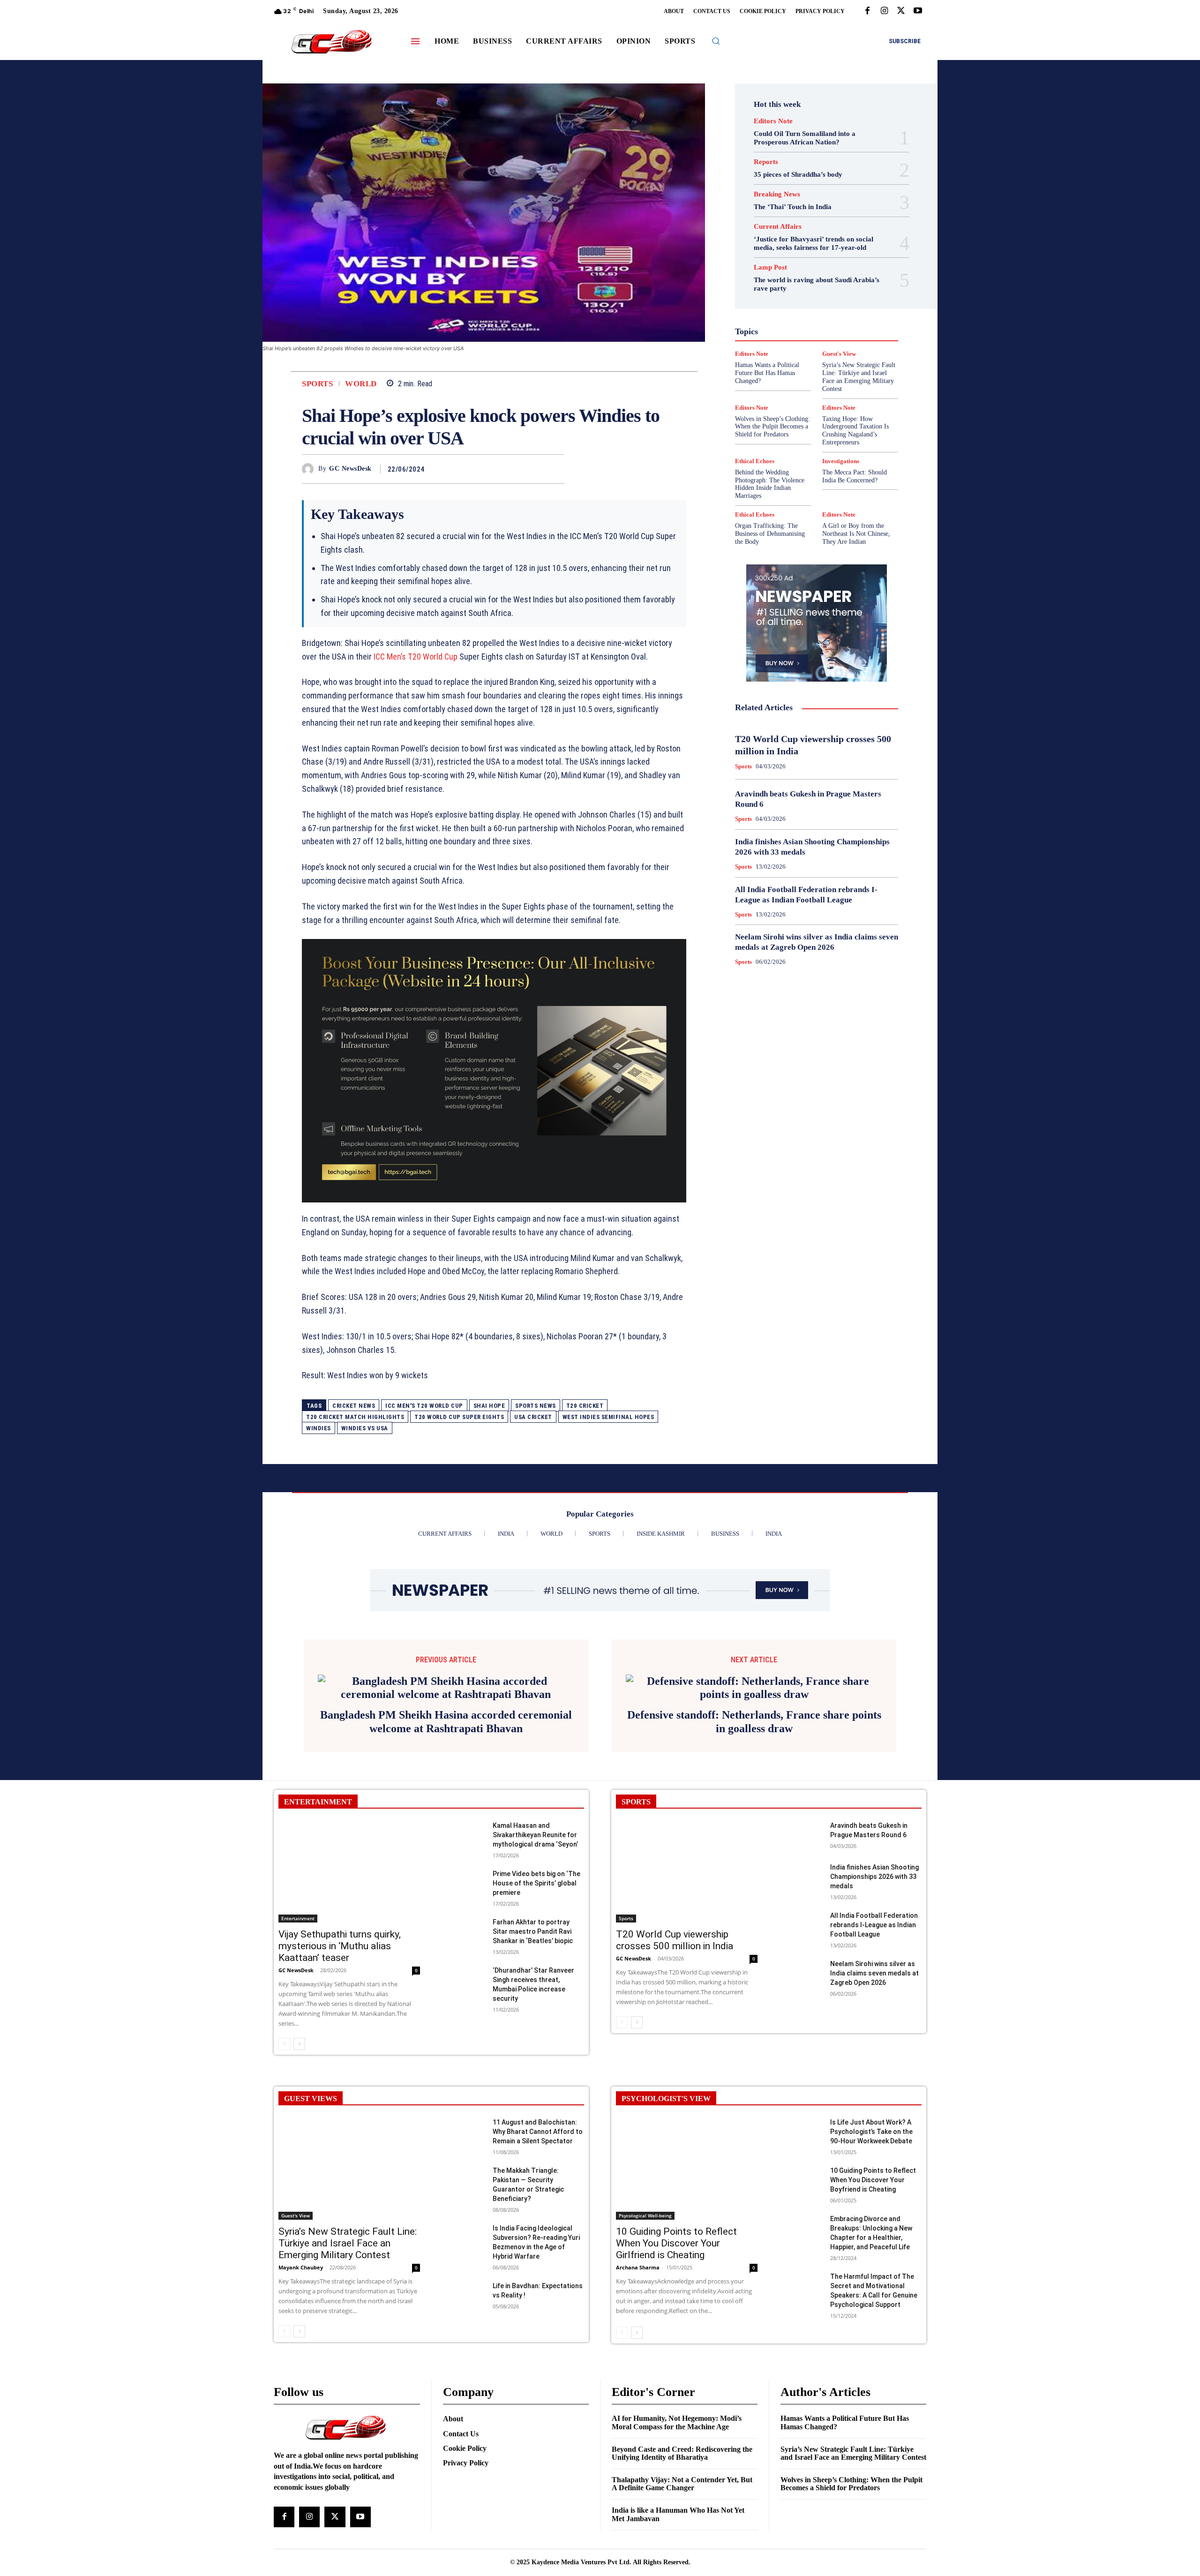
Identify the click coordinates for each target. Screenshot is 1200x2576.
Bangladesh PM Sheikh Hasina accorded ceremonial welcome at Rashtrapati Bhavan (446, 1708)
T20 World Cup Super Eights (459, 1417)
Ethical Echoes (755, 461)
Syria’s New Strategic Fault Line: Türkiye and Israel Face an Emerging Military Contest (348, 2230)
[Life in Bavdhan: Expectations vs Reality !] (464, 2282)
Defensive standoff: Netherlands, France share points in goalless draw (754, 1708)
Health (810, 304)
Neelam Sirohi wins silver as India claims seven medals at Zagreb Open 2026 (874, 1960)
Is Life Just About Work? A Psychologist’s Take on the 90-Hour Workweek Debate (871, 2118)
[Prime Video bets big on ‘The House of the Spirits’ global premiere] (464, 1870)
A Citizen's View (827, 245)
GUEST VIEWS (311, 2085)
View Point (857, 389)
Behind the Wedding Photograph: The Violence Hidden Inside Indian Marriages (770, 484)
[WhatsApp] (555, 469)
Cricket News (354, 1406)
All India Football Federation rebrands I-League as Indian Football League (874, 1911)
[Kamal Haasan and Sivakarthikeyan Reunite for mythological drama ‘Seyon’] (464, 1822)
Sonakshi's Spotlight (822, 363)
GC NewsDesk (350, 469)
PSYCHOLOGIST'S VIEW (666, 2085)
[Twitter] (901, 11)
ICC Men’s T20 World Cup (416, 657)
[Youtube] (918, 11)
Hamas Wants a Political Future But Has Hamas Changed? (845, 2409)
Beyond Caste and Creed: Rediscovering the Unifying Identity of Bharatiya (682, 2440)
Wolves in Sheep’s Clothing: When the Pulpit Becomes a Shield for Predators (772, 427)
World (361, 384)
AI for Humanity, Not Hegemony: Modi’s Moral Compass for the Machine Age (677, 2409)
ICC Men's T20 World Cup (424, 1406)
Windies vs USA (365, 1428)
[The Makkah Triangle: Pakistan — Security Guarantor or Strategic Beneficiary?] (464, 2167)
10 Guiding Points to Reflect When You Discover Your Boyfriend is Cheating (873, 2166)
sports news (536, 1406)
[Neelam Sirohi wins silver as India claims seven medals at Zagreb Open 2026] (801, 1960)
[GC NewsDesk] (310, 469)
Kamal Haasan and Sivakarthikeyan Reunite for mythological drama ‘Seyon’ (535, 1821)
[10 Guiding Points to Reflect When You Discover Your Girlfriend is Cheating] (687, 2155)
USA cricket (533, 1417)
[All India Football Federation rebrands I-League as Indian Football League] (801, 1912)
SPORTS (636, 1788)
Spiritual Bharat (815, 372)
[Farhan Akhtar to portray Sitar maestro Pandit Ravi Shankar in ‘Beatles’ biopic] (464, 1919)
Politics (841, 338)
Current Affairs (778, 227)
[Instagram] (884, 11)
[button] (716, 41)
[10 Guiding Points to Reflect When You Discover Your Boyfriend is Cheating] (801, 2167)
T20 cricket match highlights (355, 1417)
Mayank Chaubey (301, 2254)
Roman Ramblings (822, 355)
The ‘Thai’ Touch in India (793, 207)
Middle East (856, 330)
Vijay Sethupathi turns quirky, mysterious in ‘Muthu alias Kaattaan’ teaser (340, 1932)
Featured (835, 287)
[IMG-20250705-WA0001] (494, 1071)
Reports (766, 162)
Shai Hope (489, 1406)
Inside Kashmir (842, 321)
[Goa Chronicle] (331, 42)
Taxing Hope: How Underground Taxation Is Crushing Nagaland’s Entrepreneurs (855, 431)
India (796, 313)
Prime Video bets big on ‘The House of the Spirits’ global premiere (536, 1870)
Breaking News (777, 194)
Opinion (809, 338)
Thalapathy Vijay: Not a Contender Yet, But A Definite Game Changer (682, 2470)
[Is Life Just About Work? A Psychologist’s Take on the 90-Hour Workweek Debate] (801, 2119)
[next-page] (299, 2030)
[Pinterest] (533, 469)
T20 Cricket (585, 1406)
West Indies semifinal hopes (608, 1417)
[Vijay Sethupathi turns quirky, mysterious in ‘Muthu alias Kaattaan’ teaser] (349, 1858)
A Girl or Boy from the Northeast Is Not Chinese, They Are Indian (856, 534)
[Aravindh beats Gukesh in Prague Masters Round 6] (801, 1822)
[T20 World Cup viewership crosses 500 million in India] (687, 1858)
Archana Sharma (638, 2254)
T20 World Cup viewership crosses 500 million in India (675, 1926)
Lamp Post (814, 330)
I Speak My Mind (852, 304)
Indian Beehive (792, 321)
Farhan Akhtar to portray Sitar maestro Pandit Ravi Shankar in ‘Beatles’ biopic (533, 1918)
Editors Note (773, 121)
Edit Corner (779, 270)
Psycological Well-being (833, 346)
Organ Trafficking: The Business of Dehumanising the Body (770, 534)
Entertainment (827, 279)
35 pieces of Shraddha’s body (798, 174)
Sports (317, 384)
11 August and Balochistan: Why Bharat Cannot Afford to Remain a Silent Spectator (538, 2118)
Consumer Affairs (793, 262)
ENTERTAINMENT (318, 1788)
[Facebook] (867, 11)
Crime (837, 262)
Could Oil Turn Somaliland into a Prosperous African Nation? (805, 138)
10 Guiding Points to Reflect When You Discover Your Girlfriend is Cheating (676, 2230)
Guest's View (772, 304)
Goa (764, 296)
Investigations (768, 330)
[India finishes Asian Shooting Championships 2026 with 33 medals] (801, 1864)
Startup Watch (831, 380)
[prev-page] (284, 2030)
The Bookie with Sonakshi (795, 389)
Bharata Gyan (792, 254)
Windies (319, 1428)
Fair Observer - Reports (780, 287)
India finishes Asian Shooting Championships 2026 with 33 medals (874, 1863)
